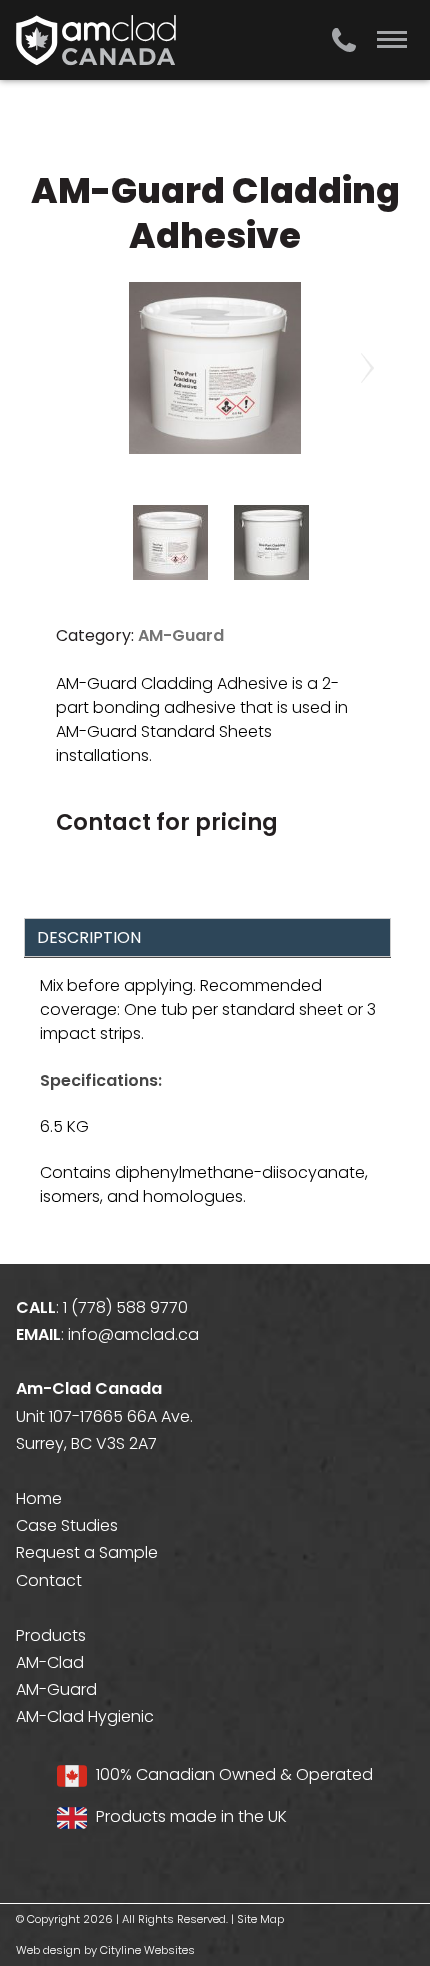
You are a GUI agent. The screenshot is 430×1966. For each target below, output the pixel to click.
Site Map (260, 1919)
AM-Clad (50, 1662)
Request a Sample (87, 1552)
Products (51, 1635)
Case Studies (67, 1525)
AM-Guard (181, 635)
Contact (49, 1580)
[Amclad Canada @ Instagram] (65, 1859)
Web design (48, 1950)
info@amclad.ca (133, 1334)
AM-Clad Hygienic (85, 1716)
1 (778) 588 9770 (125, 1307)
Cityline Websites (147, 1950)
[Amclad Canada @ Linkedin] (81, 1859)
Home (39, 1498)
